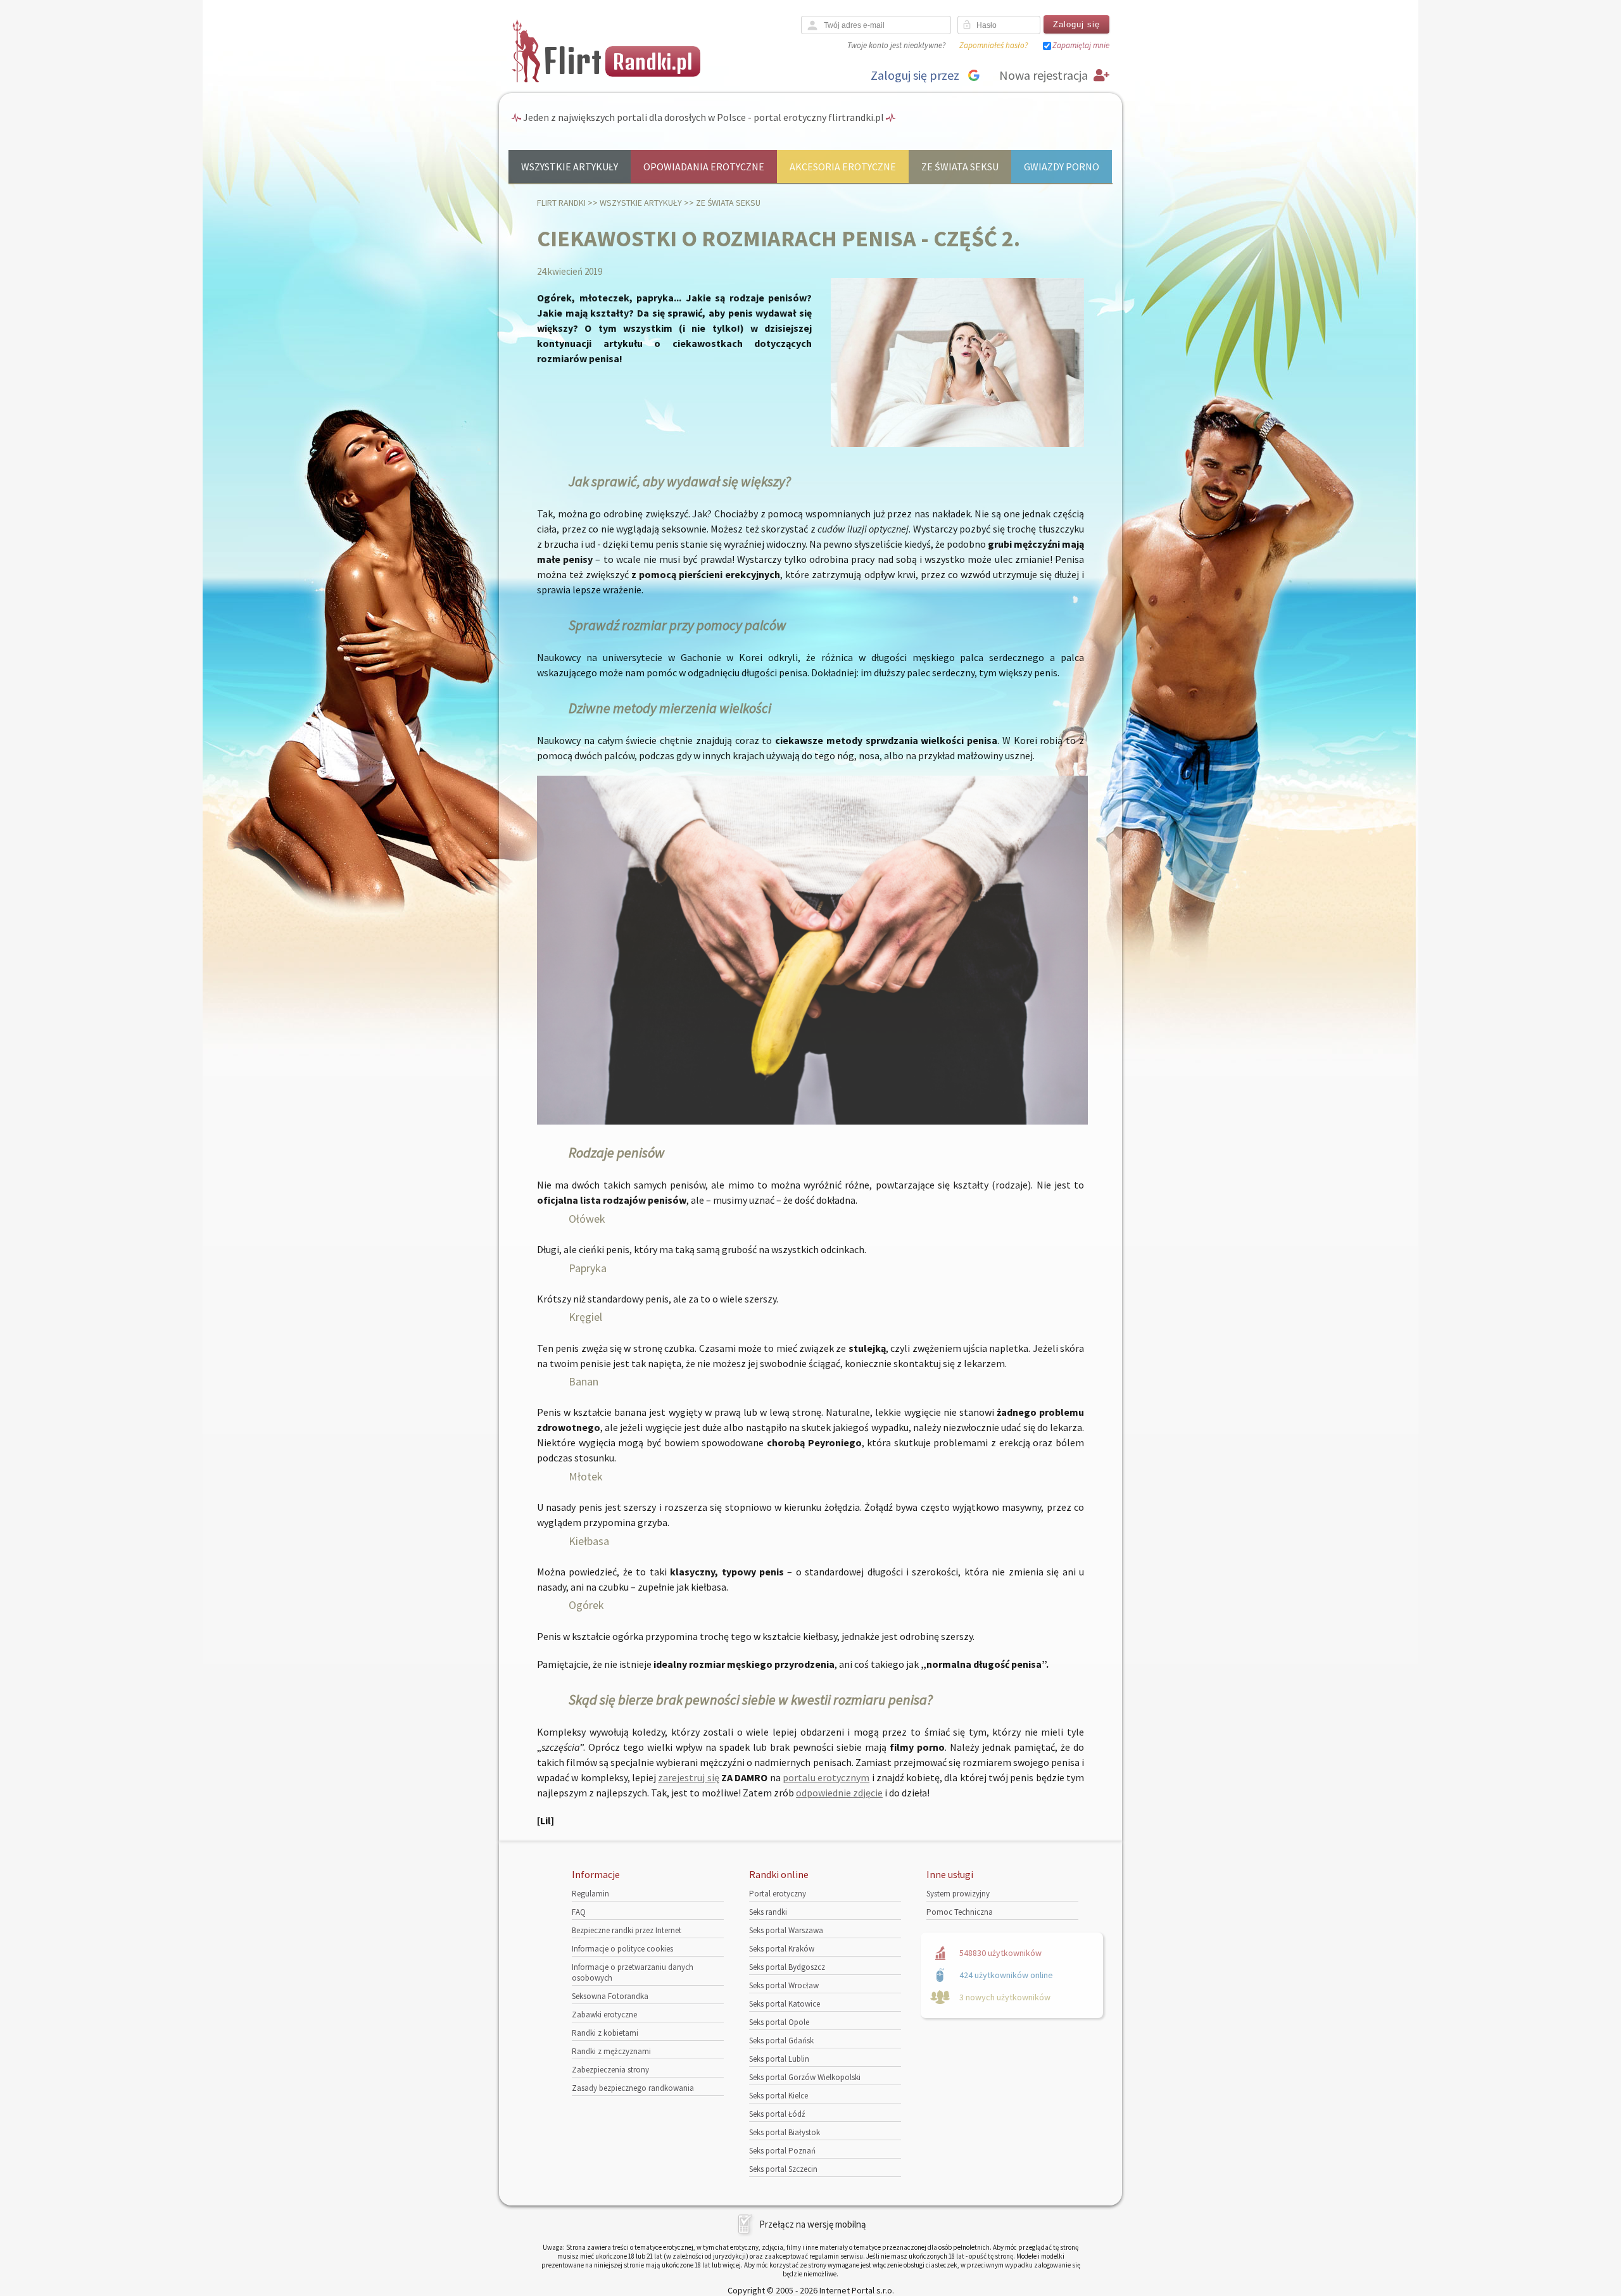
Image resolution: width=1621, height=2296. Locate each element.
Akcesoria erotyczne (843, 167)
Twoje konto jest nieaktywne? (896, 45)
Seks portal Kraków (782, 1949)
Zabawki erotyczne (604, 2015)
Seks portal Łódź (777, 2114)
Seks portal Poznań (782, 2151)
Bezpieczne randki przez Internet (627, 1930)
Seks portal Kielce (779, 2096)
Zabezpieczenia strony (610, 2070)
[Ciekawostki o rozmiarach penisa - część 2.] (957, 444)
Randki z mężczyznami (611, 2051)
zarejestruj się (688, 1777)
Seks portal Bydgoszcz (787, 1967)
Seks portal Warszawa (786, 1930)
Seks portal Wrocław (784, 1985)
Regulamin (590, 1894)
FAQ (579, 1912)
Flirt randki (561, 203)
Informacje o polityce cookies (622, 1949)
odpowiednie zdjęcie (839, 1793)
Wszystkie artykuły (570, 167)
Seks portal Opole (779, 2022)
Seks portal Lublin (779, 2059)
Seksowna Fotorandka (610, 1996)
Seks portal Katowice (785, 2004)
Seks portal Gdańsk (781, 2041)
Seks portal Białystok (785, 2132)
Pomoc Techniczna (960, 1912)
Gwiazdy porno (1062, 167)
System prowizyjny (958, 1894)
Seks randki (768, 1912)
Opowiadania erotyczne (704, 167)
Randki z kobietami (605, 2033)
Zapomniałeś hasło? (993, 45)
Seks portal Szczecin (783, 2169)
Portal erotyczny (778, 1894)
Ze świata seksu (960, 167)
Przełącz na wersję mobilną (813, 2224)
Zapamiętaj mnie (1081, 45)
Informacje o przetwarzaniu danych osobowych (633, 1972)
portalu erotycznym (826, 1777)
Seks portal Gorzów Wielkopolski (805, 2077)
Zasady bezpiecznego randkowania (633, 2088)
